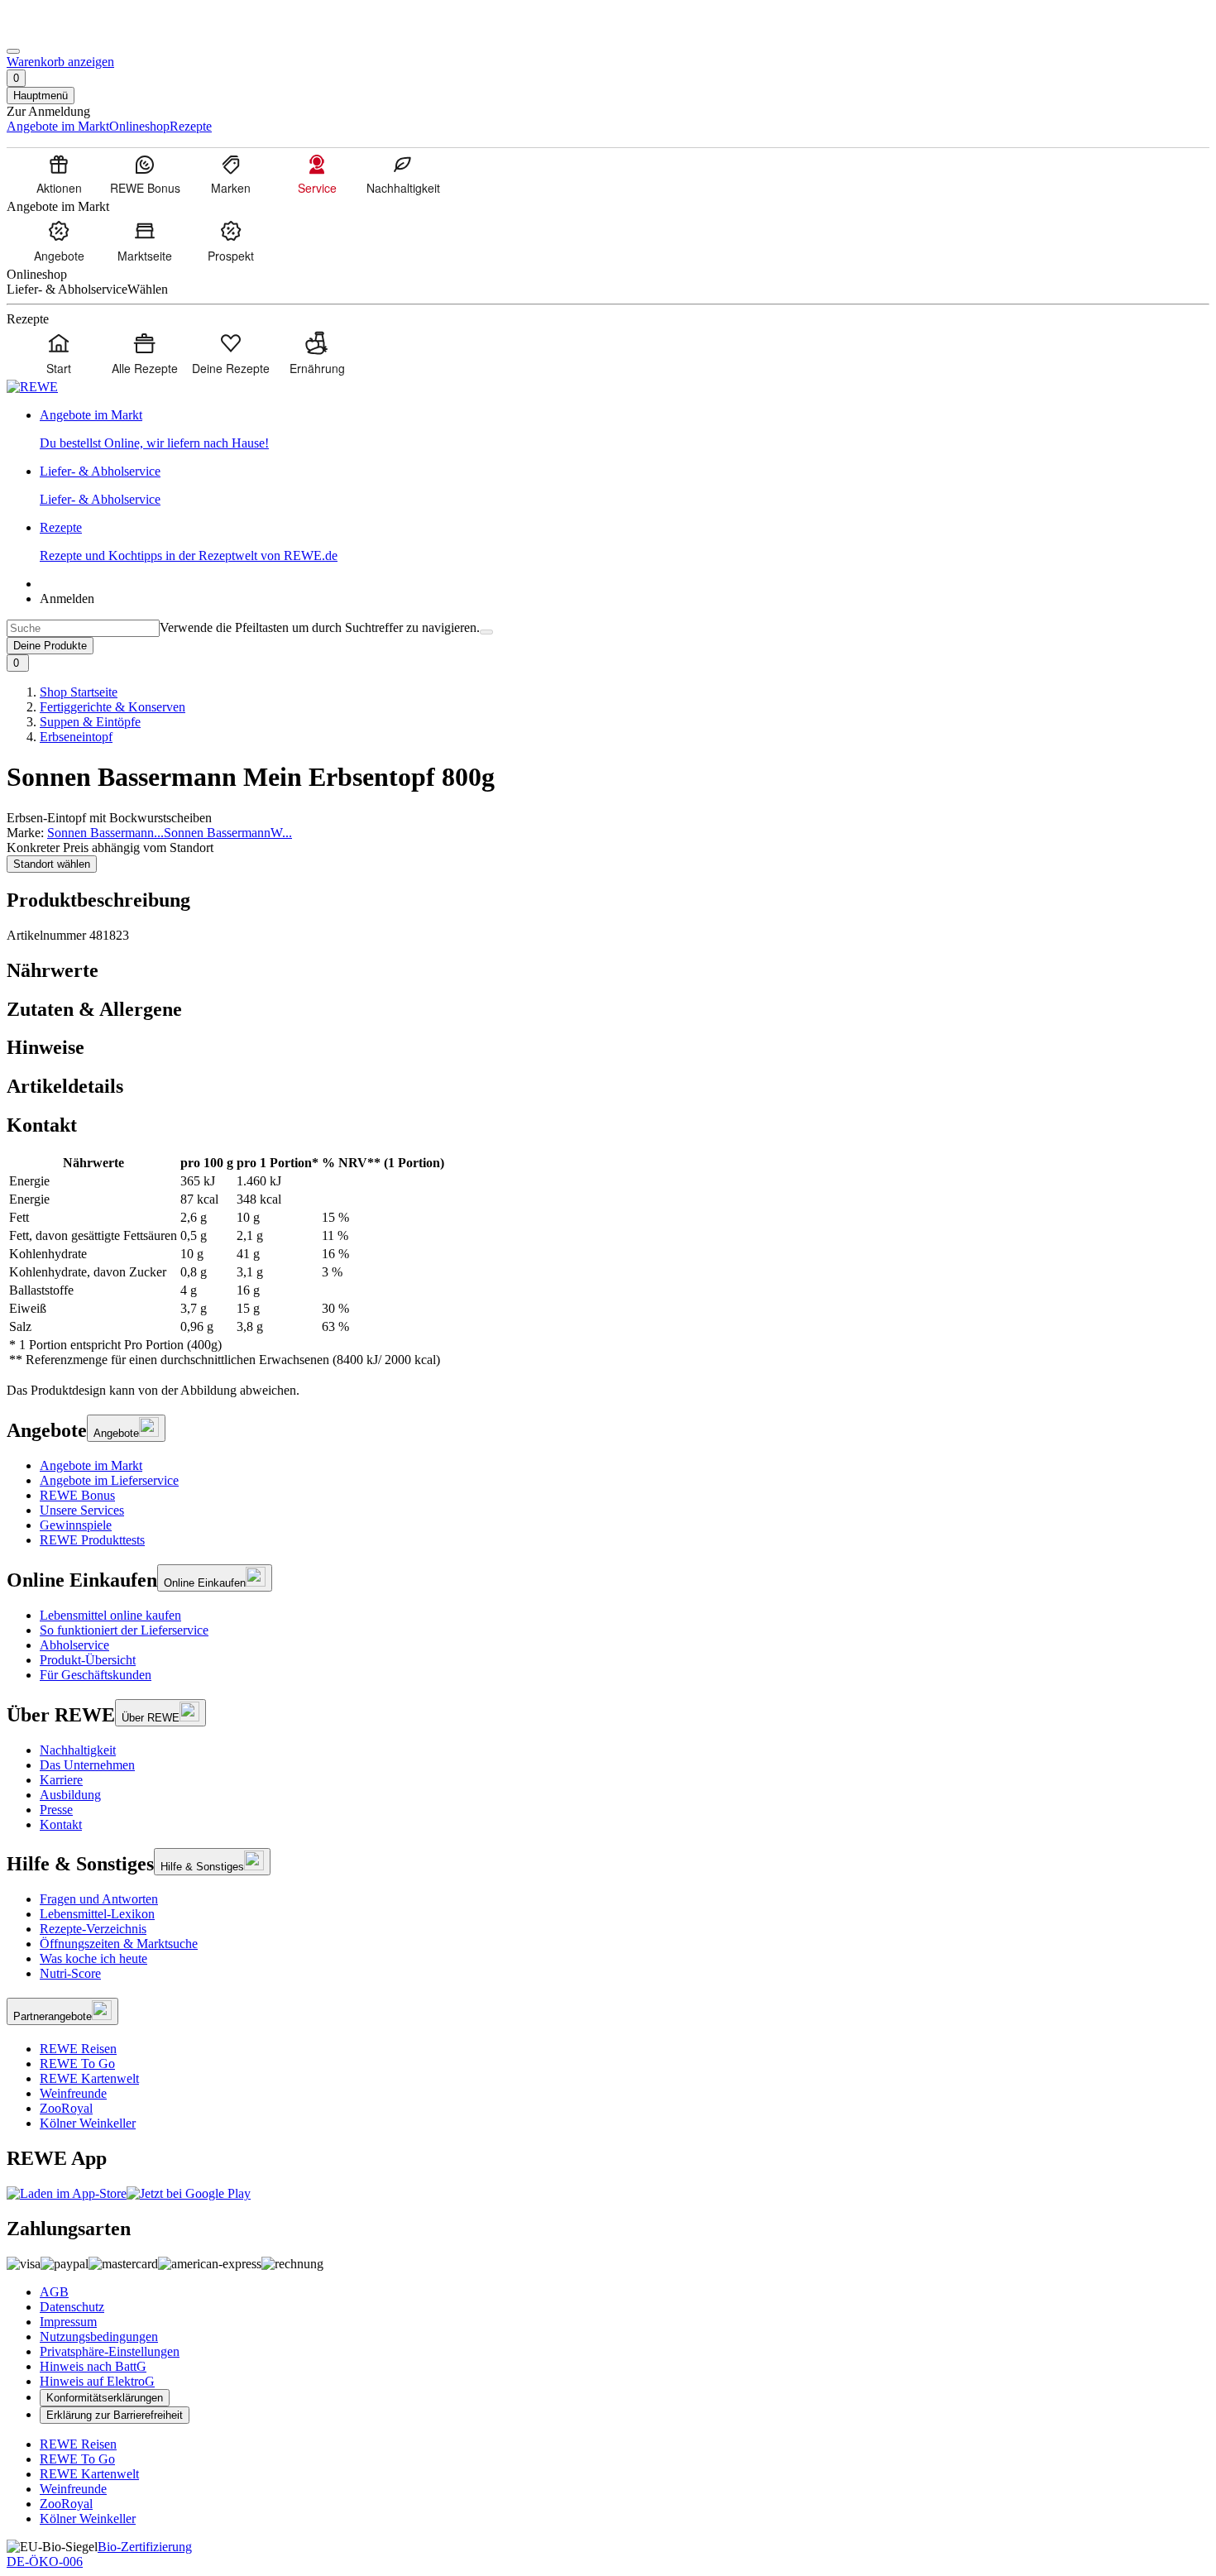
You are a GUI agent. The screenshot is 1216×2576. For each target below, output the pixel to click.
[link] (625, 429)
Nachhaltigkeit (78, 1750)
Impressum (68, 2322)
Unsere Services (82, 1510)
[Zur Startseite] (63, 32)
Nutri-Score (70, 1973)
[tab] (608, 971)
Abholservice (74, 1645)
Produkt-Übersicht (88, 1660)
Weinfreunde (73, 2093)
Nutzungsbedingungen (99, 2337)
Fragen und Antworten (99, 1899)
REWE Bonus (77, 1495)
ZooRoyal (66, 2108)
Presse (56, 1810)
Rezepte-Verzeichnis (93, 1929)
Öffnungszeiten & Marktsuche (119, 1944)
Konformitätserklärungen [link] (105, 2398)
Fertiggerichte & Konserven (113, 707)
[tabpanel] (608, 1262)
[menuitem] (59, 174)
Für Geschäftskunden (96, 1675)
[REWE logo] (32, 387)
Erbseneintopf (76, 737)
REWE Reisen (78, 2049)
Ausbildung (70, 1795)
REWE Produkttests (92, 1540)
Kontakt (61, 1824)
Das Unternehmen (87, 1765)
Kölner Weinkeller (88, 2123)
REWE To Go (77, 2064)
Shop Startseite (79, 692)
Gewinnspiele (76, 1525)
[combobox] (83, 628)
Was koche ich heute (93, 1958)
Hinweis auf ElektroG (97, 2381)
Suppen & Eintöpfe (90, 722)
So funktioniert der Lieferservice (124, 1630)
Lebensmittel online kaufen (110, 1615)
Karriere (61, 1780)
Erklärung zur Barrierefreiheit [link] (115, 2415)
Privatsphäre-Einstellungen (110, 2351)
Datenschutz (72, 2307)
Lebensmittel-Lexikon (97, 1914)
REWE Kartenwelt (89, 2078)
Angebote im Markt (91, 1465)
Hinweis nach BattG (93, 2366)
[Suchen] (486, 632)
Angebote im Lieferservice (109, 1480)
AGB (54, 2292)
